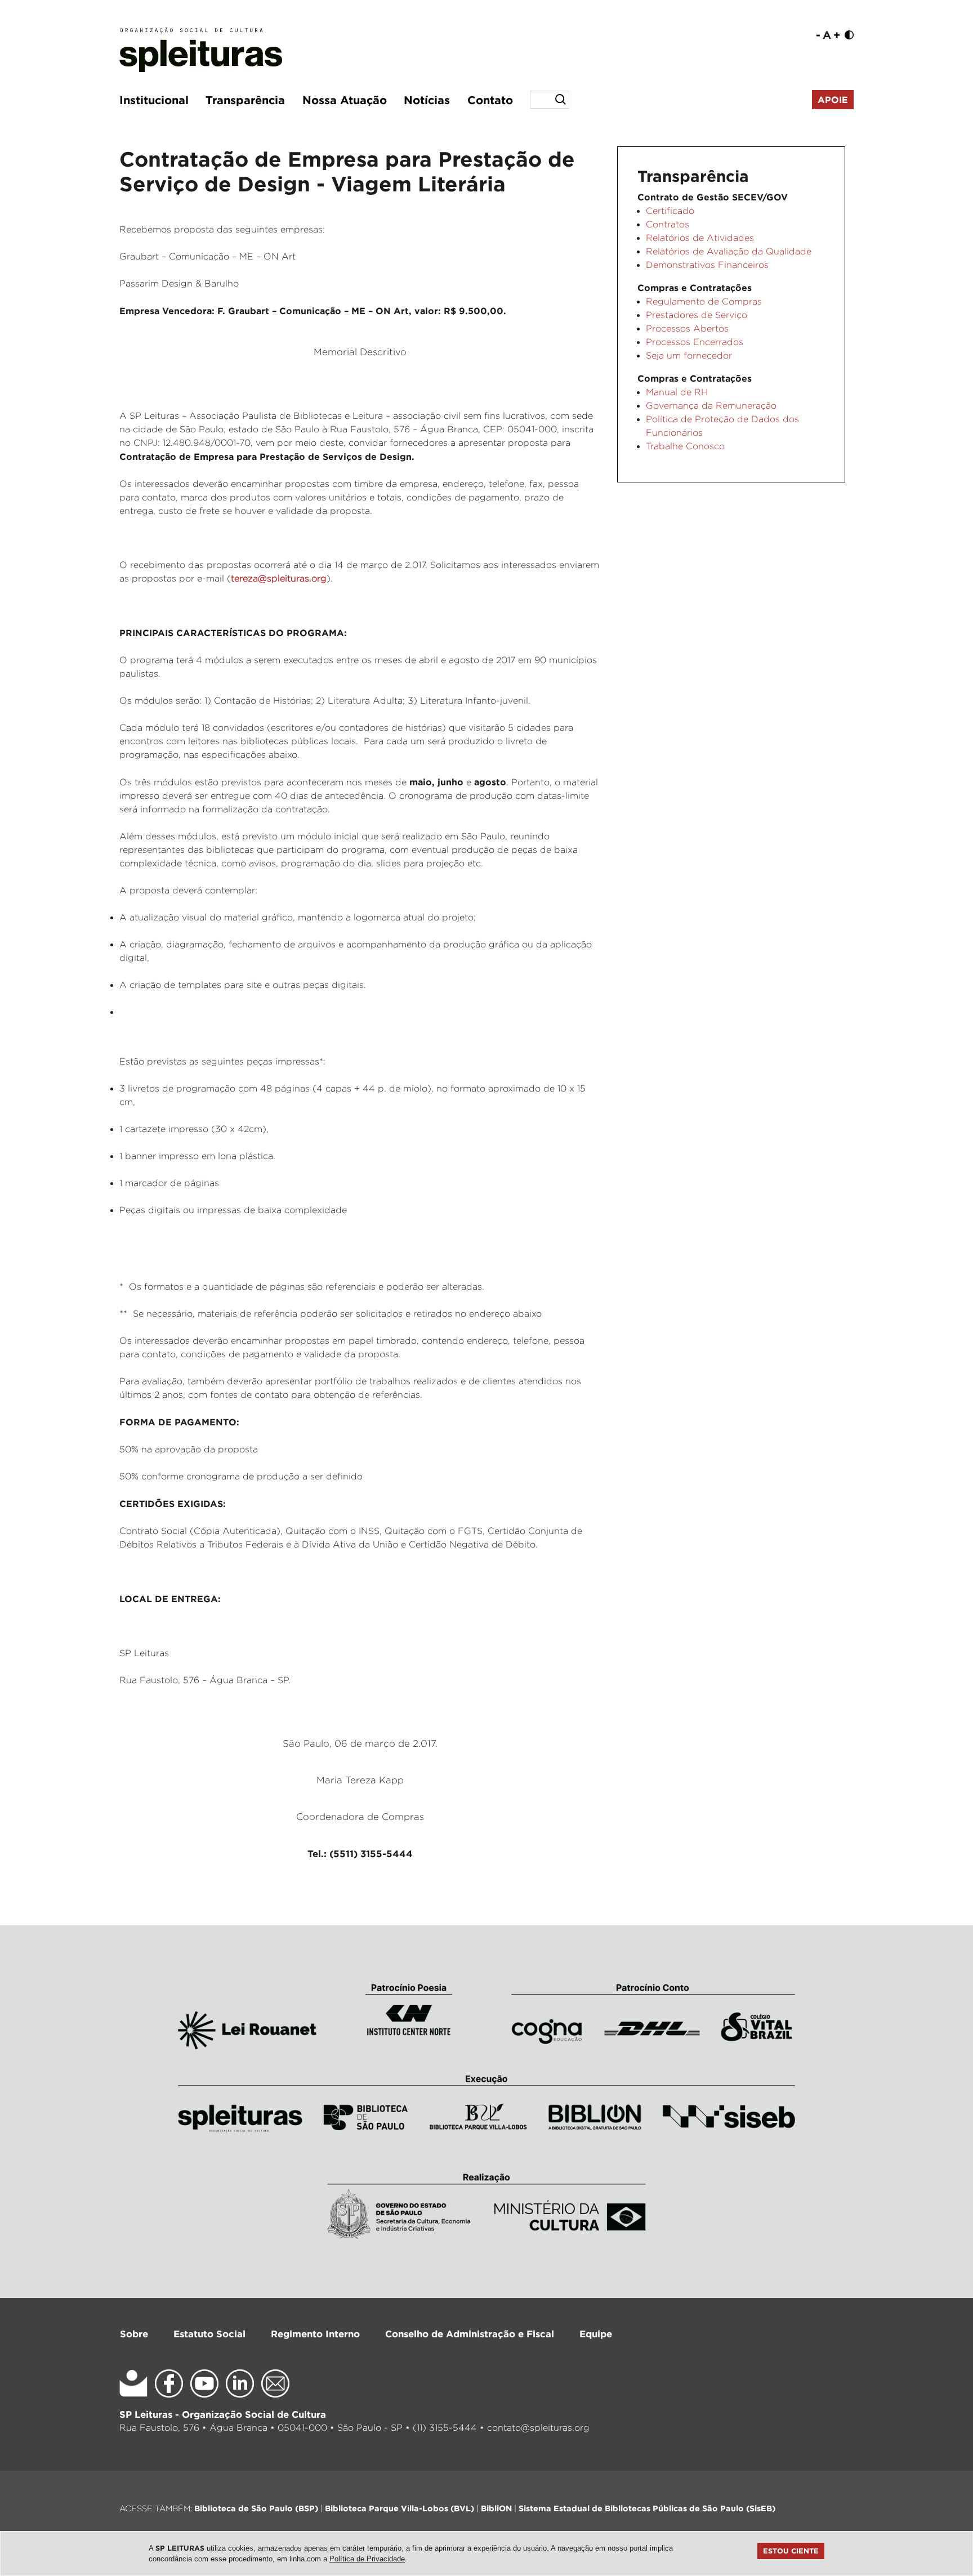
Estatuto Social (209, 2334)
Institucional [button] (154, 100)
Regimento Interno (315, 2334)
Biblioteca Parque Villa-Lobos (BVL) (400, 2508)
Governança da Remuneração (711, 406)
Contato (490, 100)
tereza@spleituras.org (279, 578)
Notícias (427, 100)
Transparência (245, 100)
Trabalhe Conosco (685, 446)
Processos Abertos (687, 328)
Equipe (596, 2334)
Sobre (134, 2334)
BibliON (496, 2508)
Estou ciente (791, 2551)
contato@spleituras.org (538, 2428)
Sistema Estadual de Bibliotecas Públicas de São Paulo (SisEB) (647, 2508)
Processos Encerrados (695, 342)
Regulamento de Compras (704, 301)
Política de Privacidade (367, 2559)
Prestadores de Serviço (697, 315)
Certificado (670, 211)
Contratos (668, 224)
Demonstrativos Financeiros (707, 265)
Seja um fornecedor (689, 355)
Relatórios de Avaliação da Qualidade (729, 251)
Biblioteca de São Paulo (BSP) (256, 2508)
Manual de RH (677, 392)
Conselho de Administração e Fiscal (470, 2334)
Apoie (833, 100)
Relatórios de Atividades (700, 238)
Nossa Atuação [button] (345, 100)
